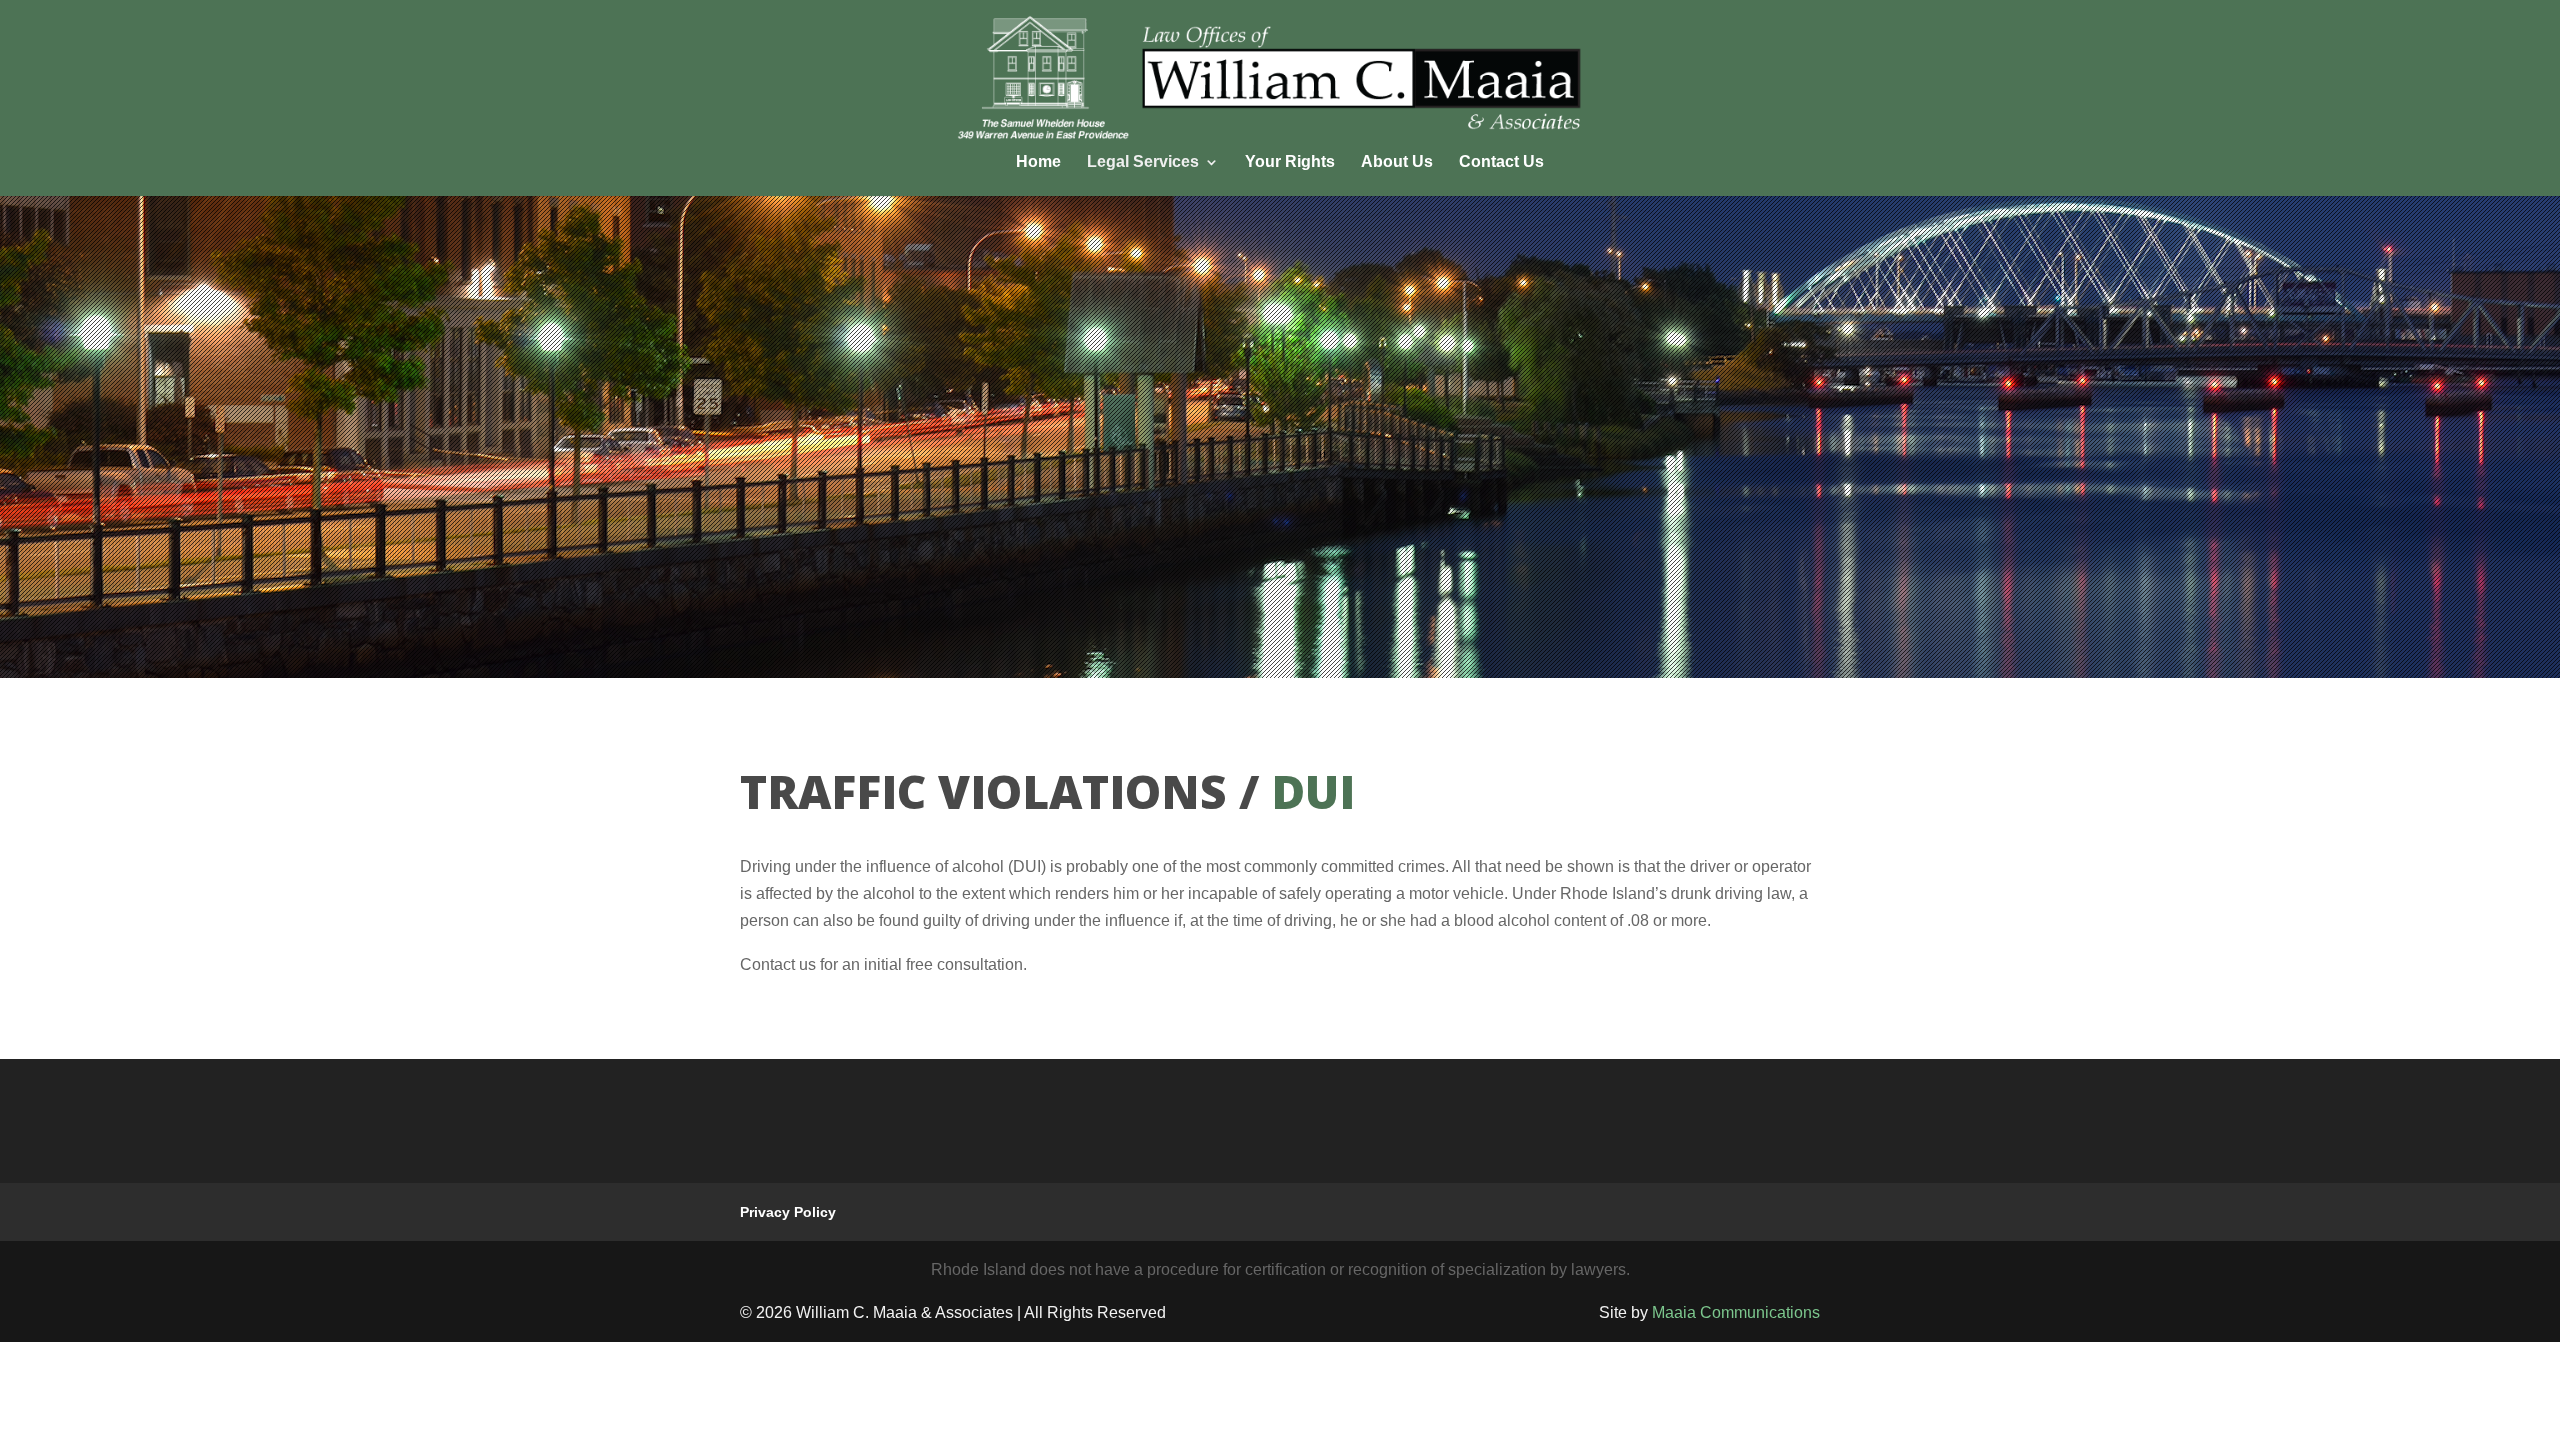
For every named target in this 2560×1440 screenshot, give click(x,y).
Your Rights (1290, 162)
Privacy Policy (788, 1212)
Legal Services (1143, 162)
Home (1038, 162)
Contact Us (1501, 162)
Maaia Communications (1736, 1312)
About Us (1397, 162)
